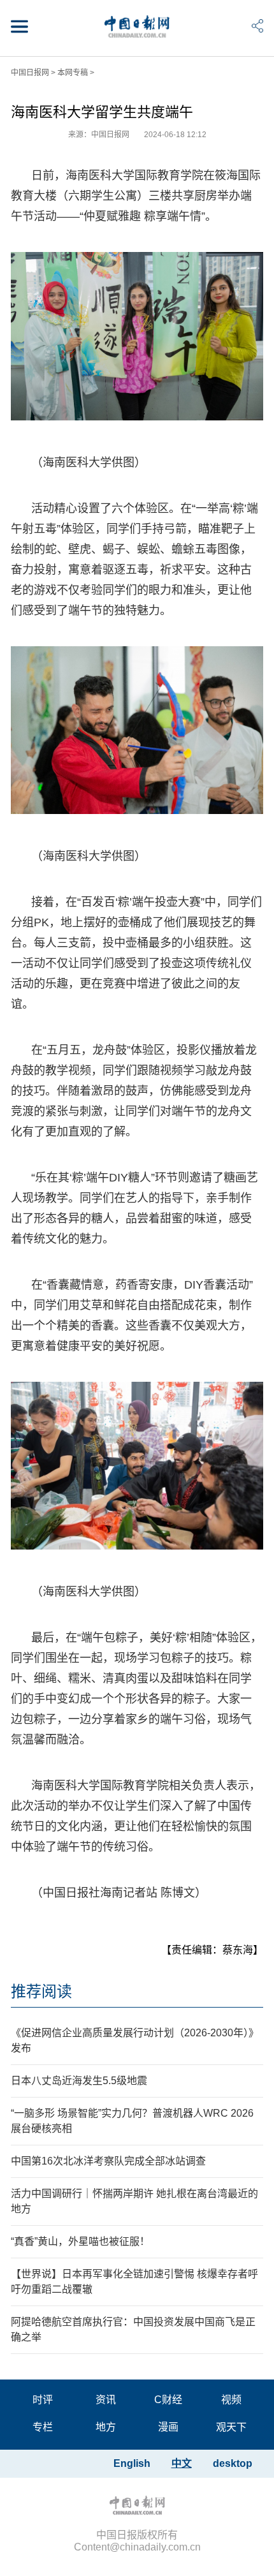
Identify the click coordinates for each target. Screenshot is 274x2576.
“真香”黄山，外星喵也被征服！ (80, 2241)
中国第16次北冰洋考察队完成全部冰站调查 (108, 2161)
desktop (233, 2463)
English (132, 2463)
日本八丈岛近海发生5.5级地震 (79, 2081)
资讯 (106, 2400)
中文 (182, 2463)
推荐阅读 (41, 1991)
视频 (231, 2400)
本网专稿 (73, 73)
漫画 (168, 2427)
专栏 (43, 2427)
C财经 (168, 2400)
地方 (106, 2427)
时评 (43, 2400)
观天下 (231, 2427)
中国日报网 (30, 73)
